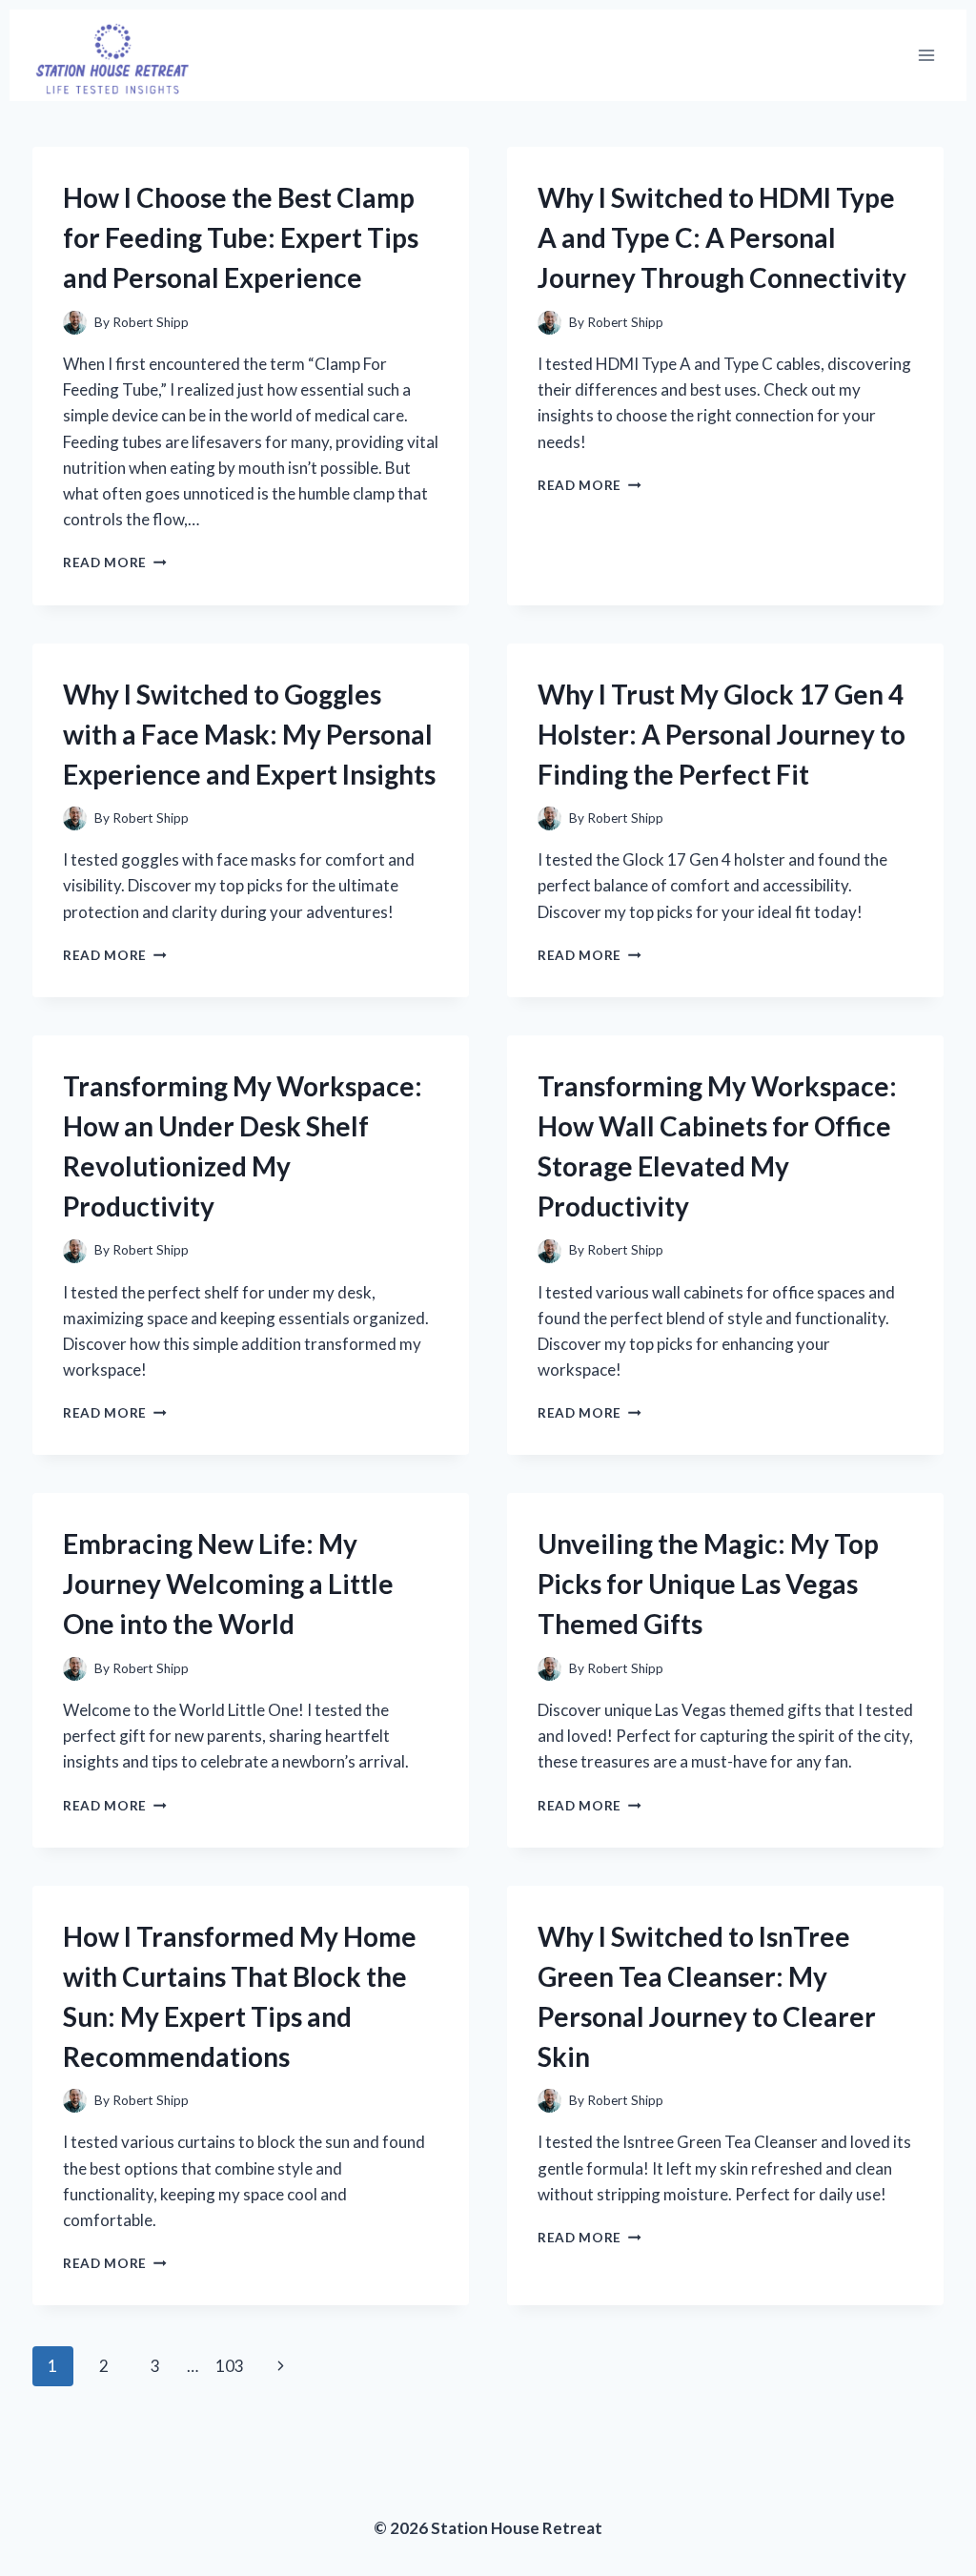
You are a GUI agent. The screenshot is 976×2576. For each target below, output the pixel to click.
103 (230, 2366)
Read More (115, 562)
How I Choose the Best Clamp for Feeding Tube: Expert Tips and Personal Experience (241, 237)
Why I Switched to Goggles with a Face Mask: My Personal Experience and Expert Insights (249, 734)
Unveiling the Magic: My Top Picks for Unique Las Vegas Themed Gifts (708, 1584)
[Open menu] (926, 56)
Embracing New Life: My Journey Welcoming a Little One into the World (228, 1584)
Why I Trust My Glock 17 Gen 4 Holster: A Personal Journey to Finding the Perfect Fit (722, 734)
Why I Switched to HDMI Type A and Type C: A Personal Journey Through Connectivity (722, 237)
